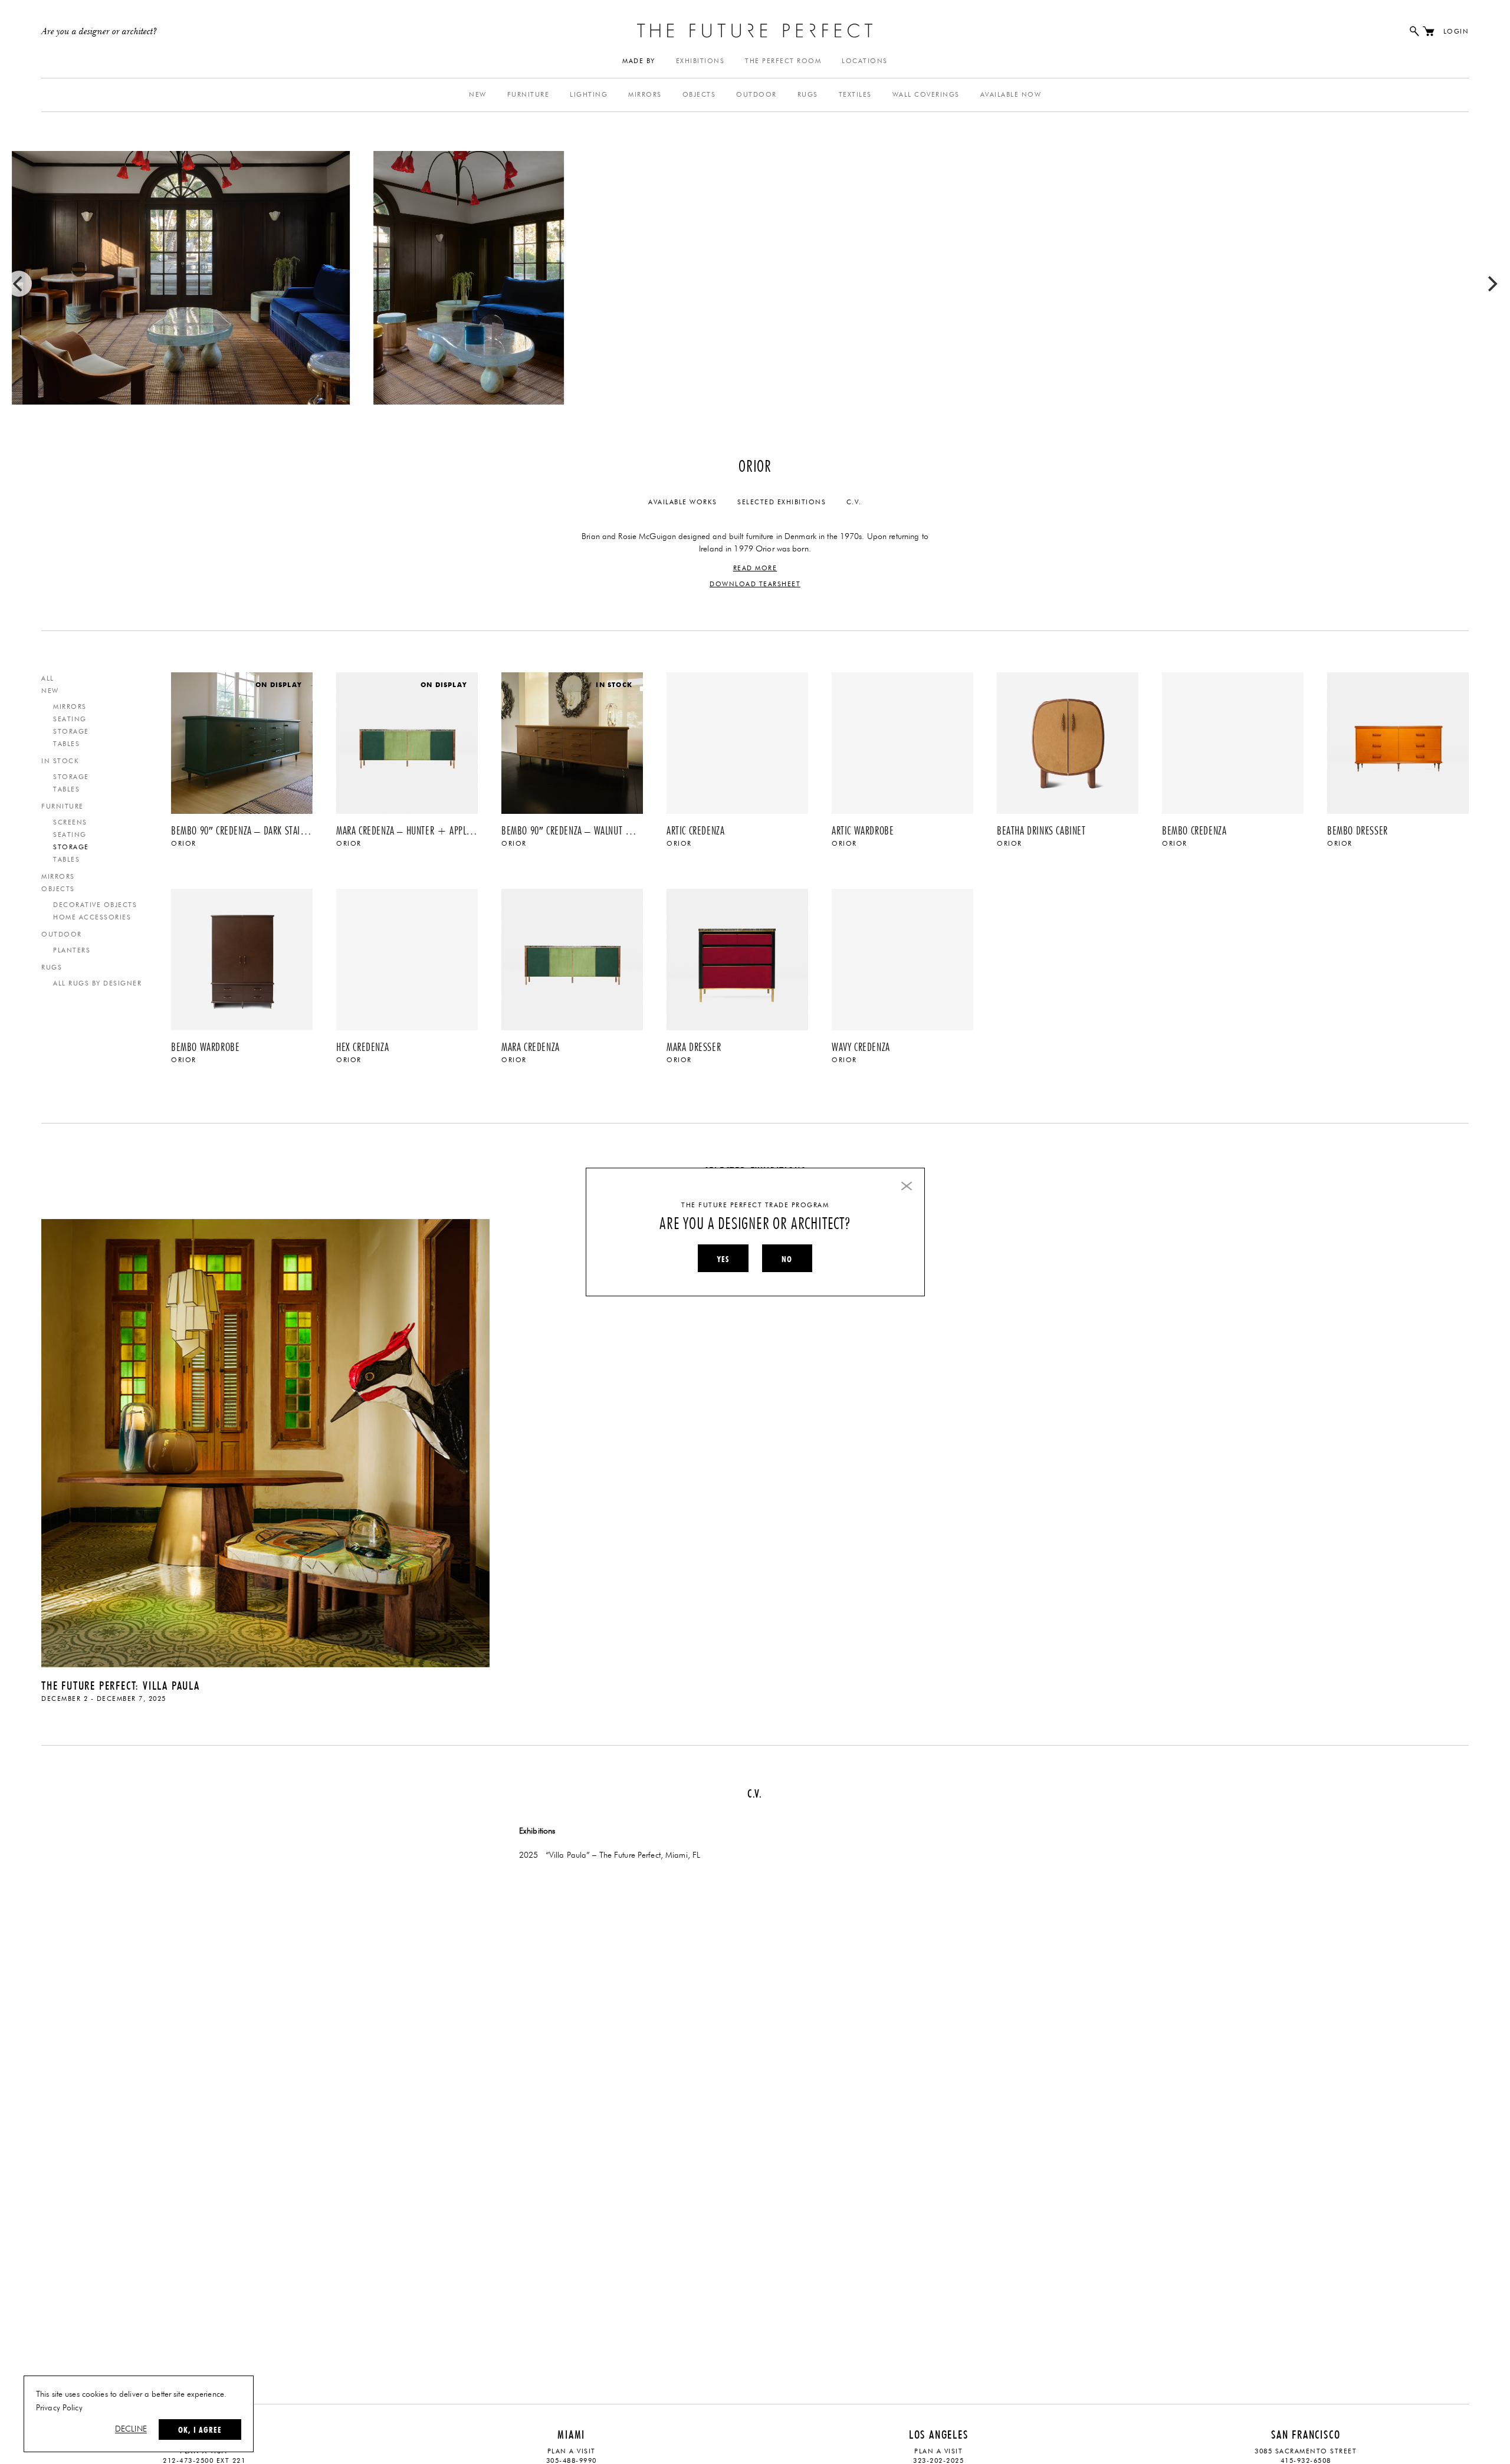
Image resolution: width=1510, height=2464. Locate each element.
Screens (70, 822)
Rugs (808, 95)
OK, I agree (200, 2430)
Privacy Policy (59, 2408)
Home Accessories (92, 917)
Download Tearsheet (755, 584)
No (787, 1259)
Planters (72, 950)
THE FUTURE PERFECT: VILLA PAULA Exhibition (265, 1440)
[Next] (1491, 284)
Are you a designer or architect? (99, 32)
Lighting (589, 95)
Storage (71, 732)
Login (1456, 32)
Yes (723, 1259)
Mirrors (645, 95)
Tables (66, 744)
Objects (699, 95)
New (478, 95)
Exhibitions (700, 61)
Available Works (683, 502)
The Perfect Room (783, 61)
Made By (639, 61)
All (48, 679)
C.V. (854, 502)
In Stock (60, 761)
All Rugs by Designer (97, 983)
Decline (131, 2429)
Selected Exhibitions (782, 502)
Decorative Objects (95, 905)
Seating (70, 719)
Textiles (855, 95)
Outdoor (756, 95)
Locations (865, 61)
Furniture (528, 95)
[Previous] (19, 284)
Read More (755, 568)
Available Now (1011, 95)
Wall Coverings (926, 95)
